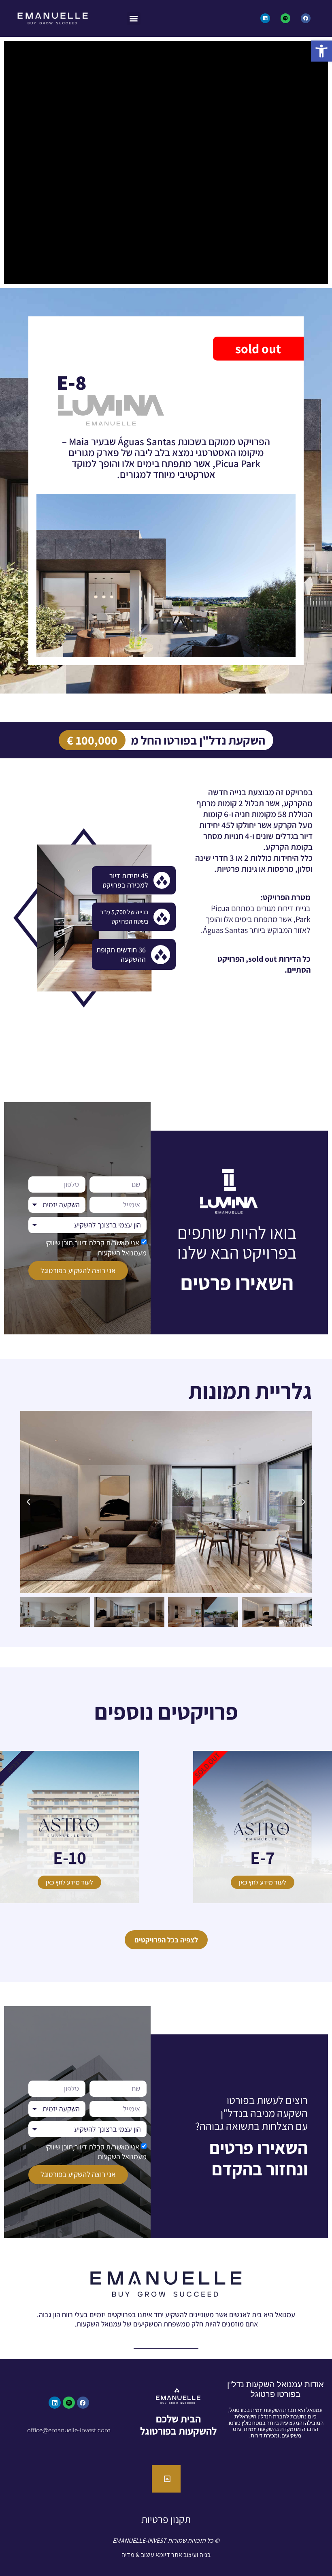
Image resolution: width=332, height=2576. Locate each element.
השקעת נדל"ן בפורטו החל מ (198, 740)
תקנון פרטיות (166, 2519)
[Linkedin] (265, 18)
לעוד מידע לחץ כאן (263, 1882)
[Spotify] (285, 18)
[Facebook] (306, 18)
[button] (321, 51)
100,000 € (92, 740)
